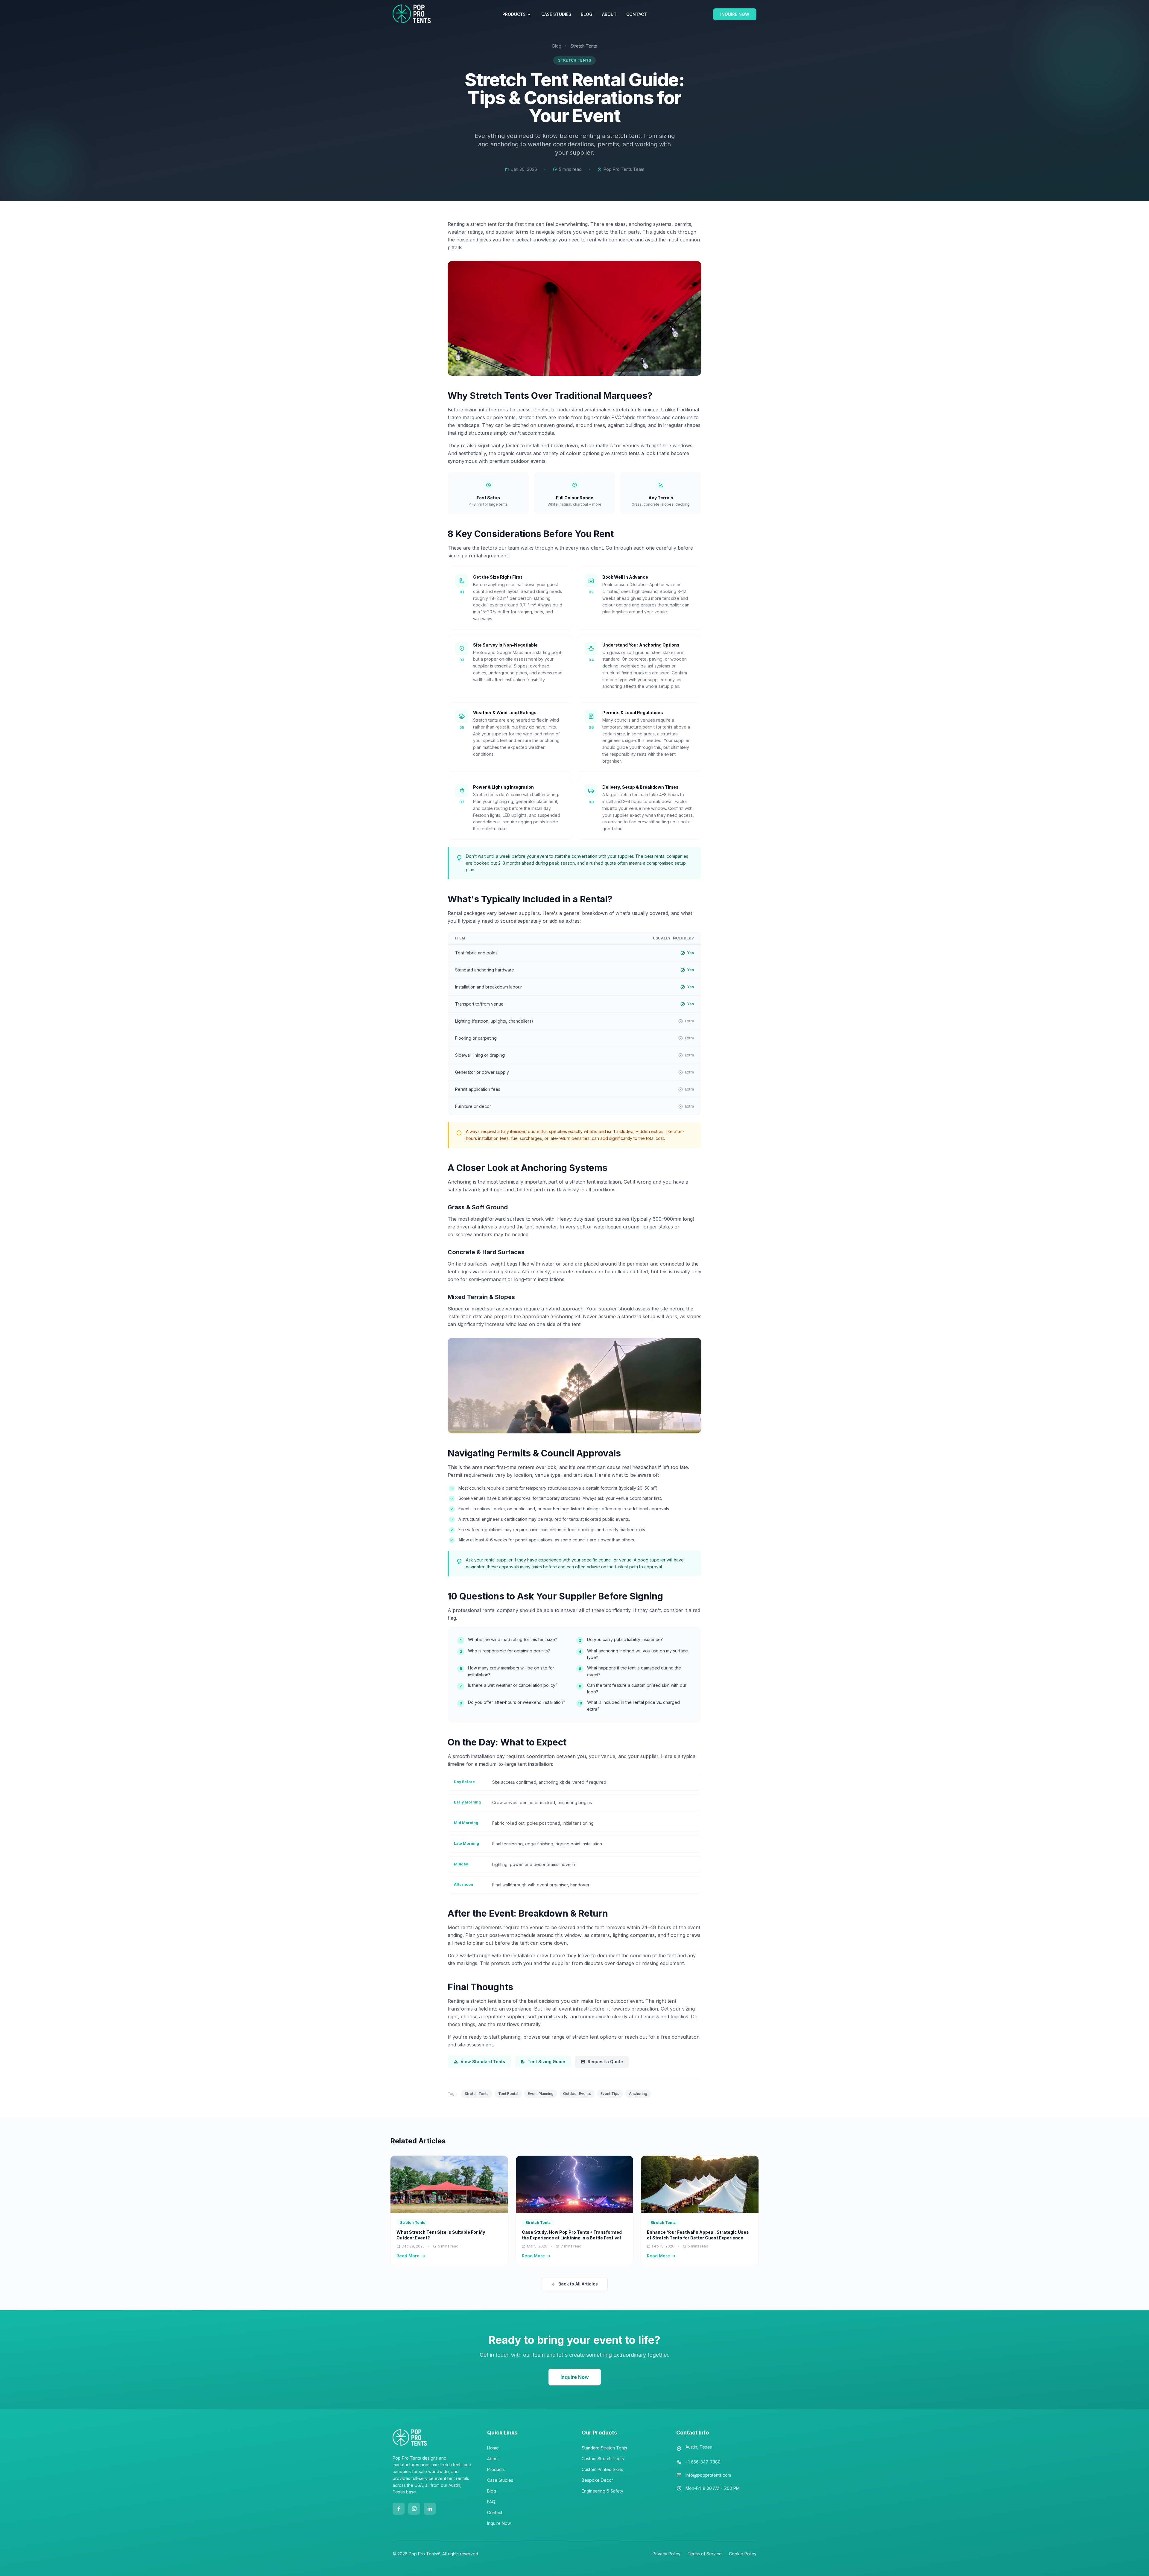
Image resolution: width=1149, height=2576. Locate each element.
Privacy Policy (667, 2554)
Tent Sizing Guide (546, 2062)
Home (493, 2448)
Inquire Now (575, 2377)
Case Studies (500, 2480)
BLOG (587, 14)
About (493, 2459)
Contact (495, 2512)
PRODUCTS (514, 14)
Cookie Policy (743, 2554)
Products (496, 2469)
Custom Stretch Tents (603, 2459)
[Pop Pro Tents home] (412, 14)
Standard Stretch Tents (604, 2448)
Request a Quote (605, 2062)
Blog (557, 46)
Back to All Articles (578, 2284)
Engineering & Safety (602, 2491)
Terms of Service (705, 2554)
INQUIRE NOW (735, 14)
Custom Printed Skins (602, 2469)
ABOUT (609, 14)
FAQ (491, 2502)
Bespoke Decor (597, 2480)
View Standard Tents (483, 2062)
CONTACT (637, 14)
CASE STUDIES (556, 14)
